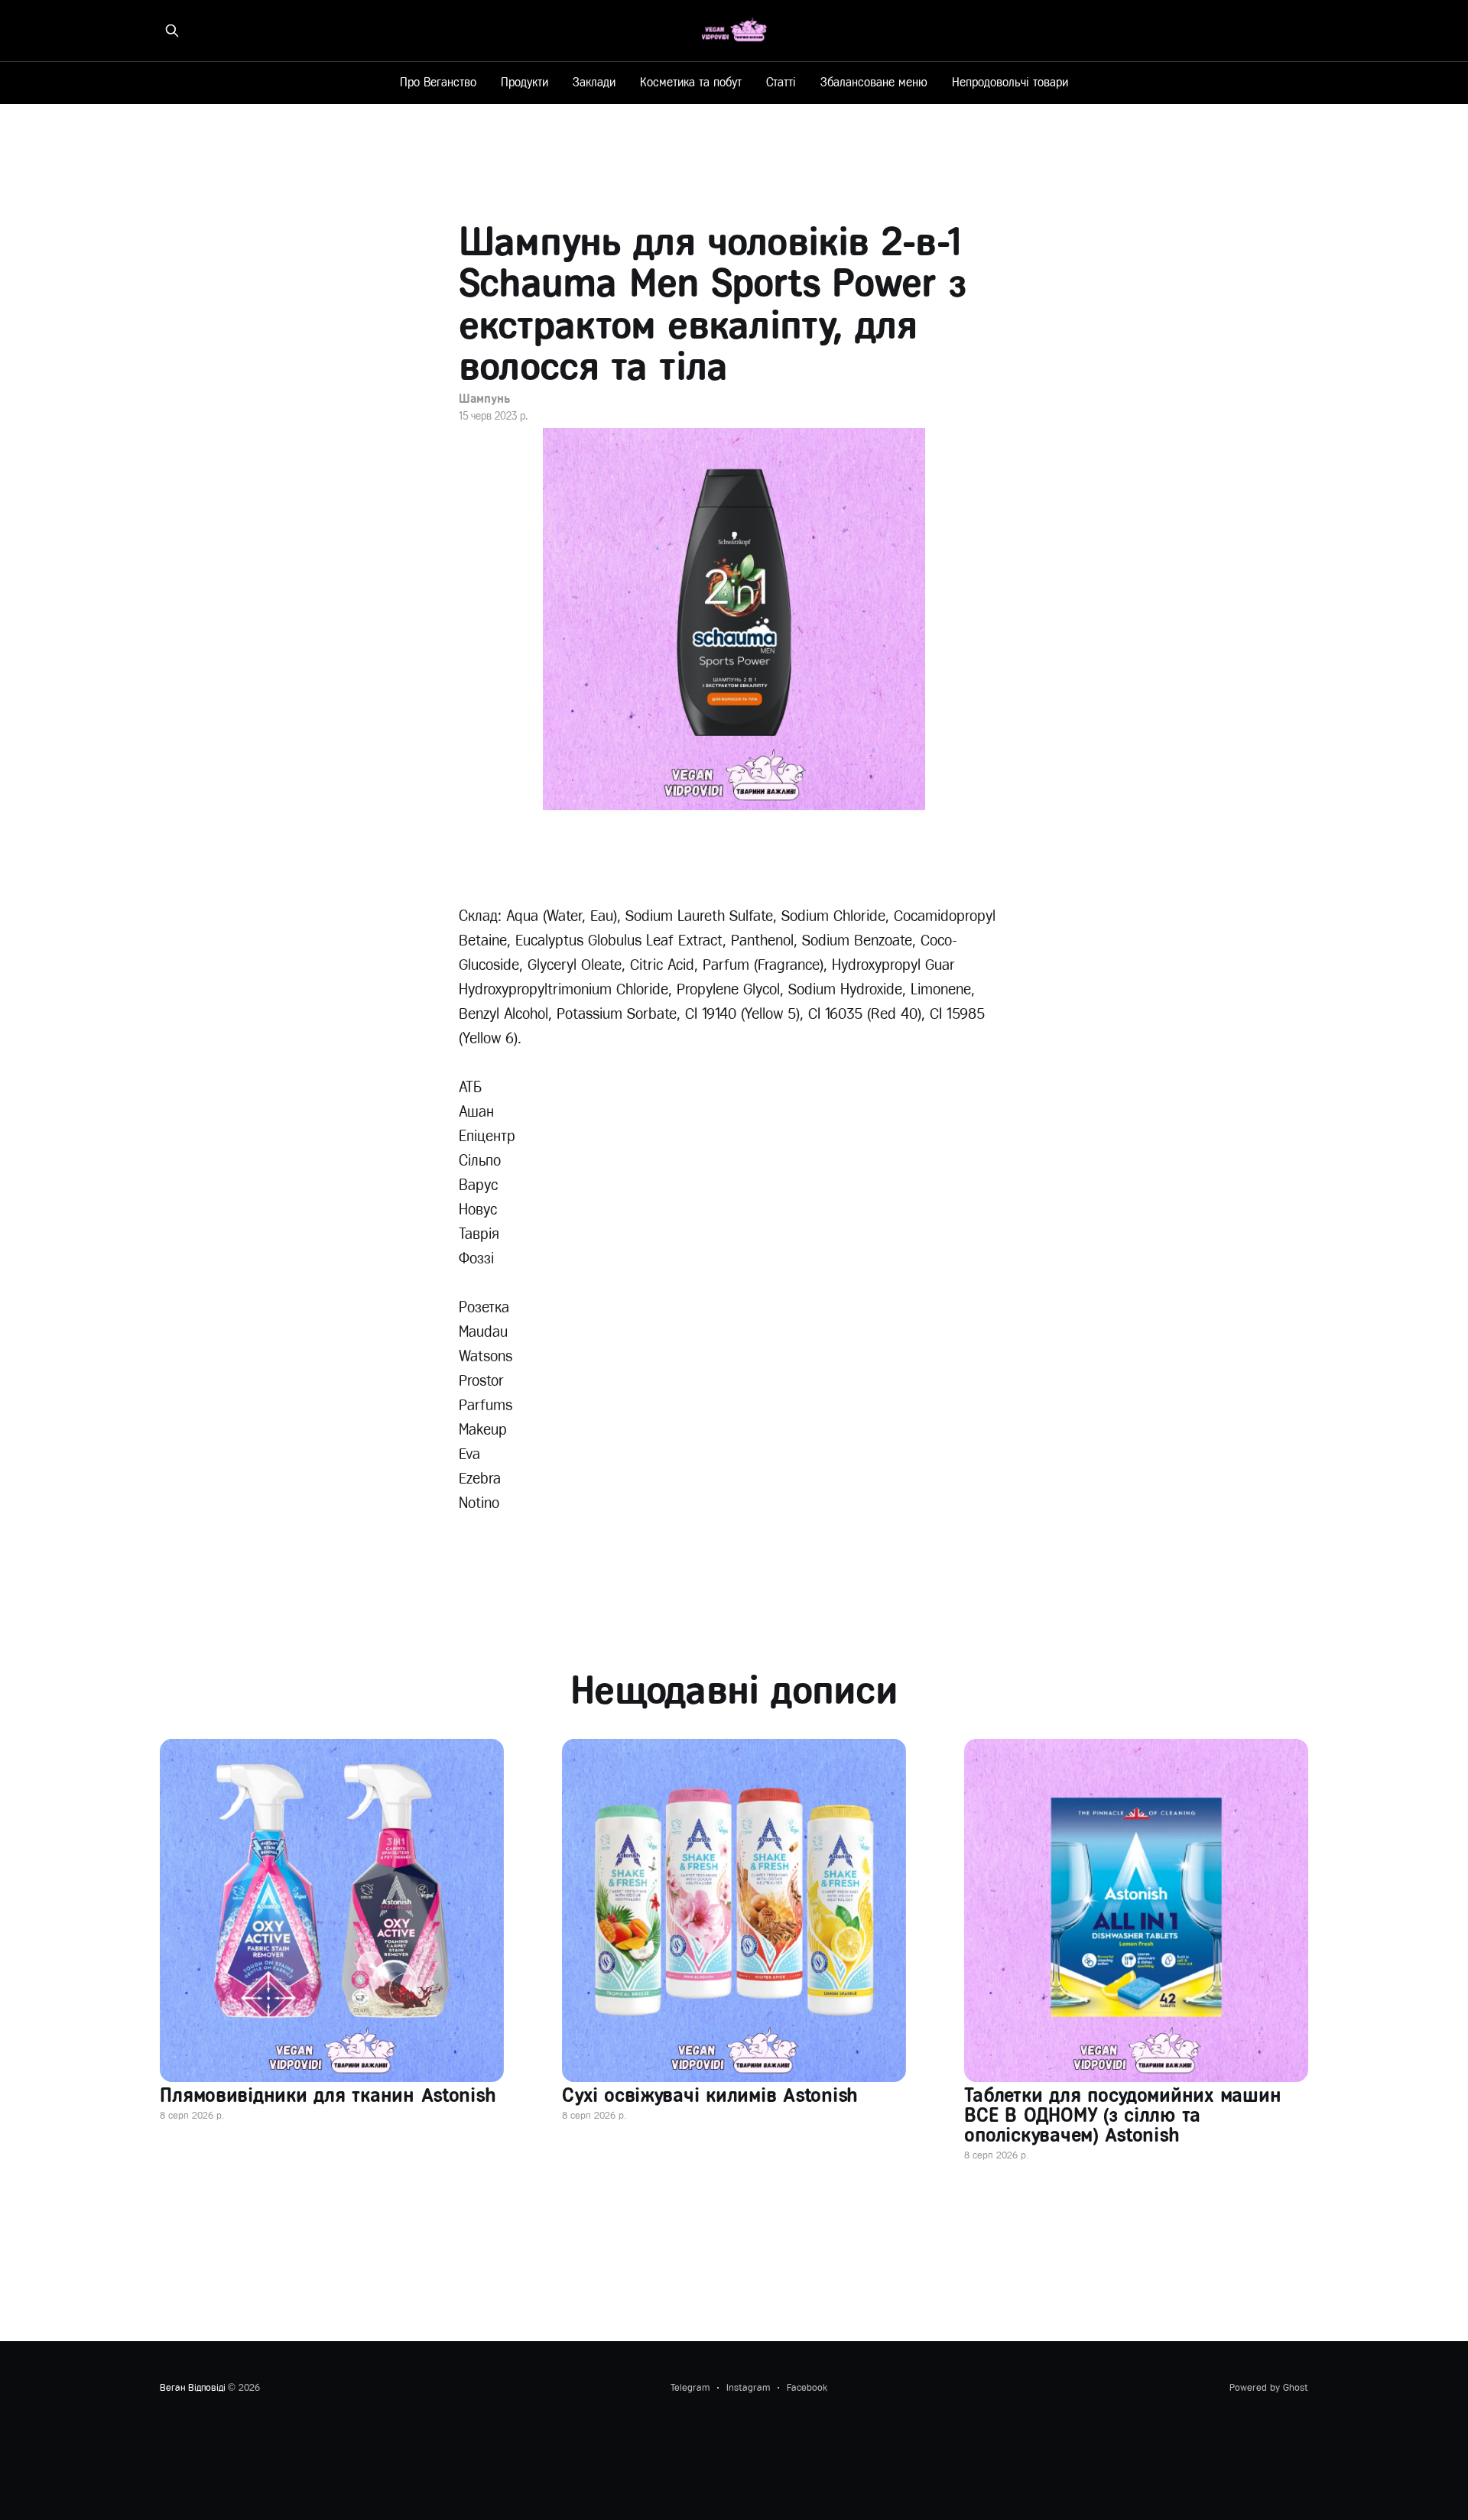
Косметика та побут (691, 82)
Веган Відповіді (192, 2387)
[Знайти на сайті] (172, 31)
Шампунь (484, 399)
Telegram (690, 2387)
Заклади (594, 82)
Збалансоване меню (874, 82)
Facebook (807, 2387)
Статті (781, 82)
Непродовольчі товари (1010, 82)
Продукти (525, 82)
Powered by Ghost (1269, 2387)
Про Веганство (438, 82)
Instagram (748, 2387)
